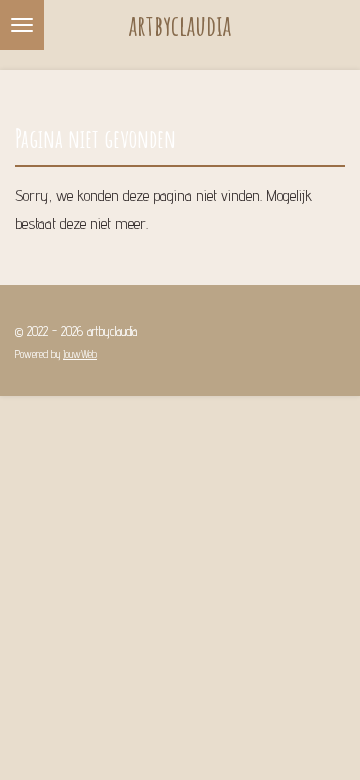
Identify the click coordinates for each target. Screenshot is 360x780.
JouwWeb (80, 354)
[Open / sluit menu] (22, 25)
